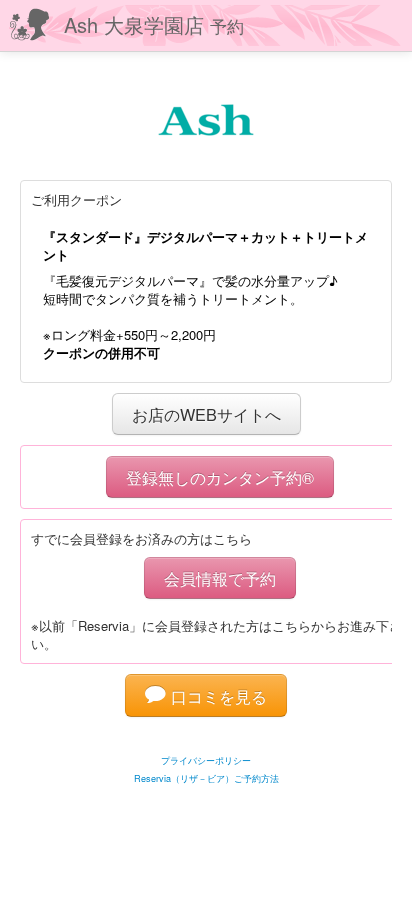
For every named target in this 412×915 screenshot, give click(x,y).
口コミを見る (216, 696)
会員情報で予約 (220, 578)
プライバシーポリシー (206, 760)
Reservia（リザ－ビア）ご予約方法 (206, 778)
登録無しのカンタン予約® (220, 477)
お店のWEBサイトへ (206, 414)
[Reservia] (206, 735)
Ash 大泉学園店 (154, 24)
